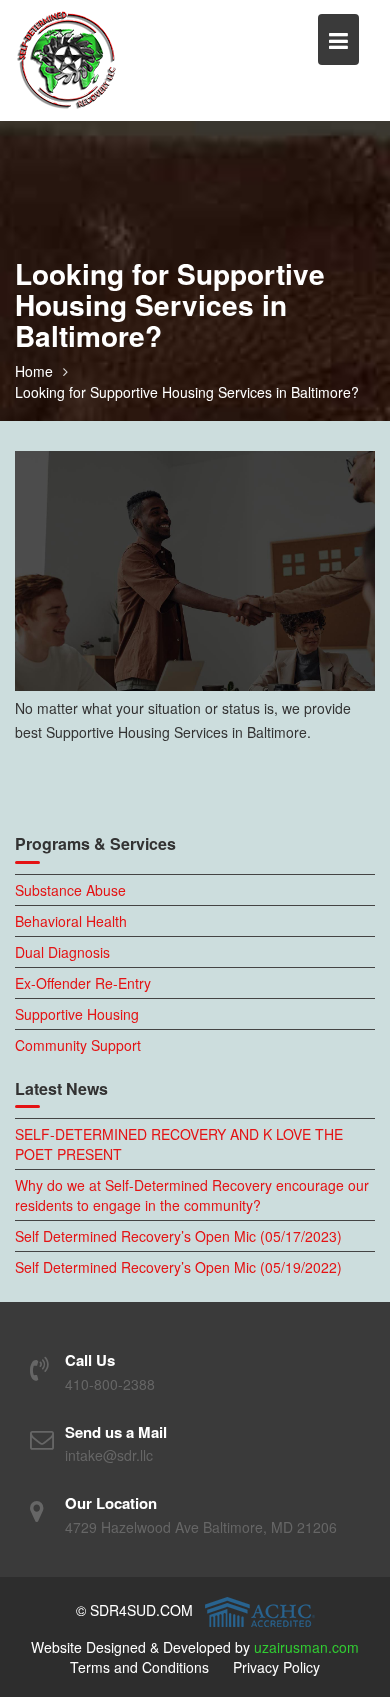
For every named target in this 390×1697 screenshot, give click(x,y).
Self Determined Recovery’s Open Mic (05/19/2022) (178, 1267)
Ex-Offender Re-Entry (83, 983)
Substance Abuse (70, 890)
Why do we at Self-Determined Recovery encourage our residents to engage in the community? (192, 1195)
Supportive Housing (77, 1014)
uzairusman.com (306, 1647)
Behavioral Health (71, 921)
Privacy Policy (276, 1667)
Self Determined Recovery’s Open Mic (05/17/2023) (178, 1236)
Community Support (78, 1045)
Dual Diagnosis (62, 952)
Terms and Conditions (139, 1667)
